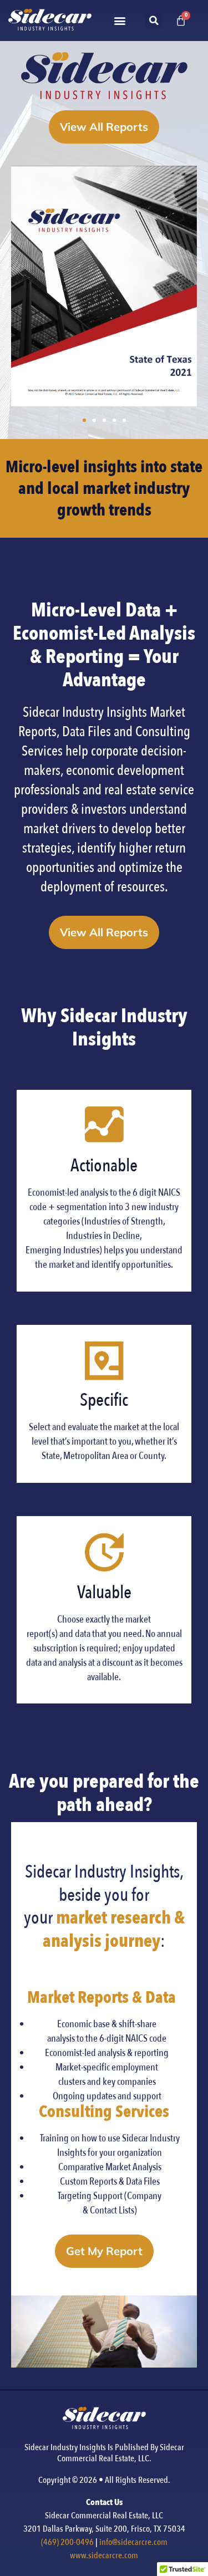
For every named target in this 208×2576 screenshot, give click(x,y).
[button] (120, 21)
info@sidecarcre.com (133, 2542)
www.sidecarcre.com (104, 2555)
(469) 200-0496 (67, 2542)
